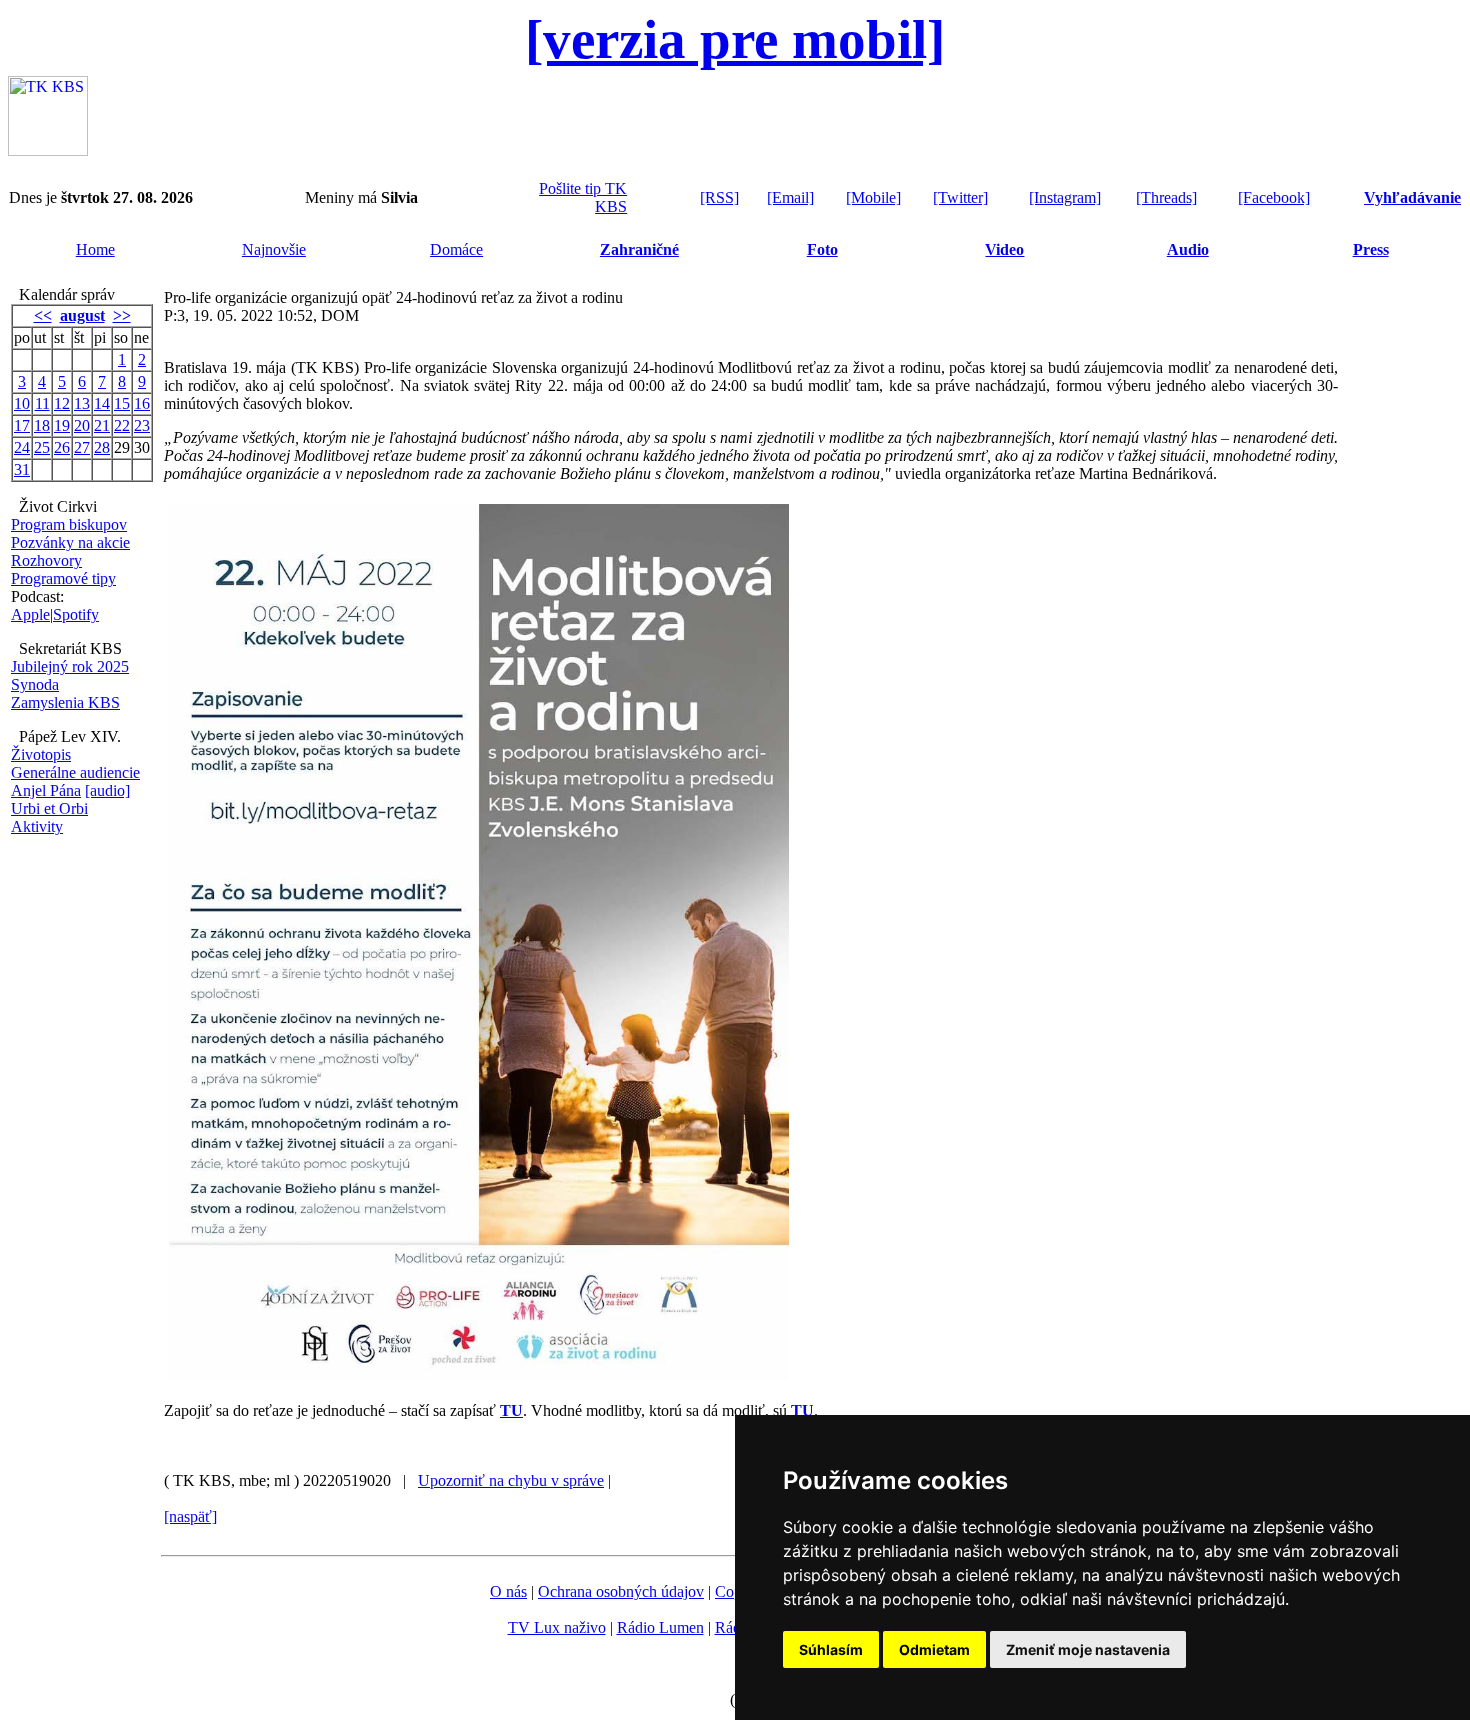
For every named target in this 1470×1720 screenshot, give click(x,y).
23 (142, 425)
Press (1371, 249)
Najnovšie (274, 249)
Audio (1188, 249)
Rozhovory (46, 560)
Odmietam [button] (934, 1649)
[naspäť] (190, 1516)
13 (82, 403)
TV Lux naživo (557, 1627)
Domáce (456, 249)
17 (22, 425)
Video (1004, 249)
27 (82, 447)
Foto (822, 249)
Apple (30, 614)
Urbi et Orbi (49, 808)
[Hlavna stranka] (48, 150)
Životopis (41, 754)
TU (511, 1410)
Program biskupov (69, 524)
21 (102, 425)
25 (42, 447)
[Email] (790, 197)
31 (22, 469)
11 (42, 403)
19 (62, 425)
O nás (508, 1591)
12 (62, 403)
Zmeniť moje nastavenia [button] (1088, 1649)
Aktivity (37, 826)
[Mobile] (873, 197)
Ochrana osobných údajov (621, 1591)
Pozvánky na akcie (70, 542)
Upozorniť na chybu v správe (511, 1480)
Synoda (35, 684)
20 (82, 425)
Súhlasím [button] (831, 1649)
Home (95, 249)
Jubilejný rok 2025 (70, 666)
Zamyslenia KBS (65, 702)
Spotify (76, 614)
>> (122, 315)
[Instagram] (1065, 197)
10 (22, 403)
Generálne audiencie (75, 772)
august (82, 315)
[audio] (107, 790)
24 (22, 447)
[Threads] (1166, 197)
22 (122, 425)
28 (102, 447)
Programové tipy (63, 578)
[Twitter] (960, 197)
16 (142, 403)
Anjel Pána (46, 790)
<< (43, 315)
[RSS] (719, 197)
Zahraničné (639, 249)
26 (62, 447)
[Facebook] (1274, 197)
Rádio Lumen (660, 1627)
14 (102, 403)
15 (122, 403)
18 (42, 425)
